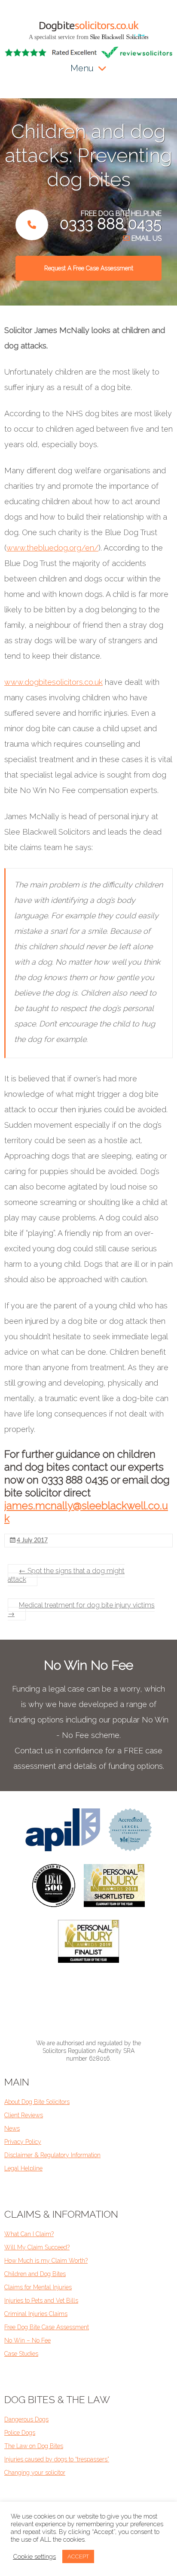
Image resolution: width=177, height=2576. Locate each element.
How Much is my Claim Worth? (46, 2261)
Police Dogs (20, 2433)
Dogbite (88, 25)
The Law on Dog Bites (34, 2446)
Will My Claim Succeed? (37, 2247)
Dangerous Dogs (26, 2419)
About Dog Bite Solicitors (37, 2102)
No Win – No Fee (27, 2340)
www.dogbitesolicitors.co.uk (53, 682)
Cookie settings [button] (34, 2556)
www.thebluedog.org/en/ (52, 548)
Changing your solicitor (35, 2473)
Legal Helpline (23, 2168)
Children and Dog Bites (35, 2274)
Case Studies (21, 2354)
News (12, 2128)
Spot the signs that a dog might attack (66, 1575)
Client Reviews (24, 2115)
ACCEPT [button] (78, 2556)
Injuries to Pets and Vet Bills (41, 2301)
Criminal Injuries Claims (36, 2314)
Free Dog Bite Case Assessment (47, 2327)
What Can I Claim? (29, 2234)
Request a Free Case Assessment (89, 268)
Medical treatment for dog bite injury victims (81, 1609)
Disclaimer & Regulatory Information (52, 2155)
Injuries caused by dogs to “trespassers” (57, 2459)
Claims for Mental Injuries (38, 2287)
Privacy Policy (23, 2142)
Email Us (146, 238)
